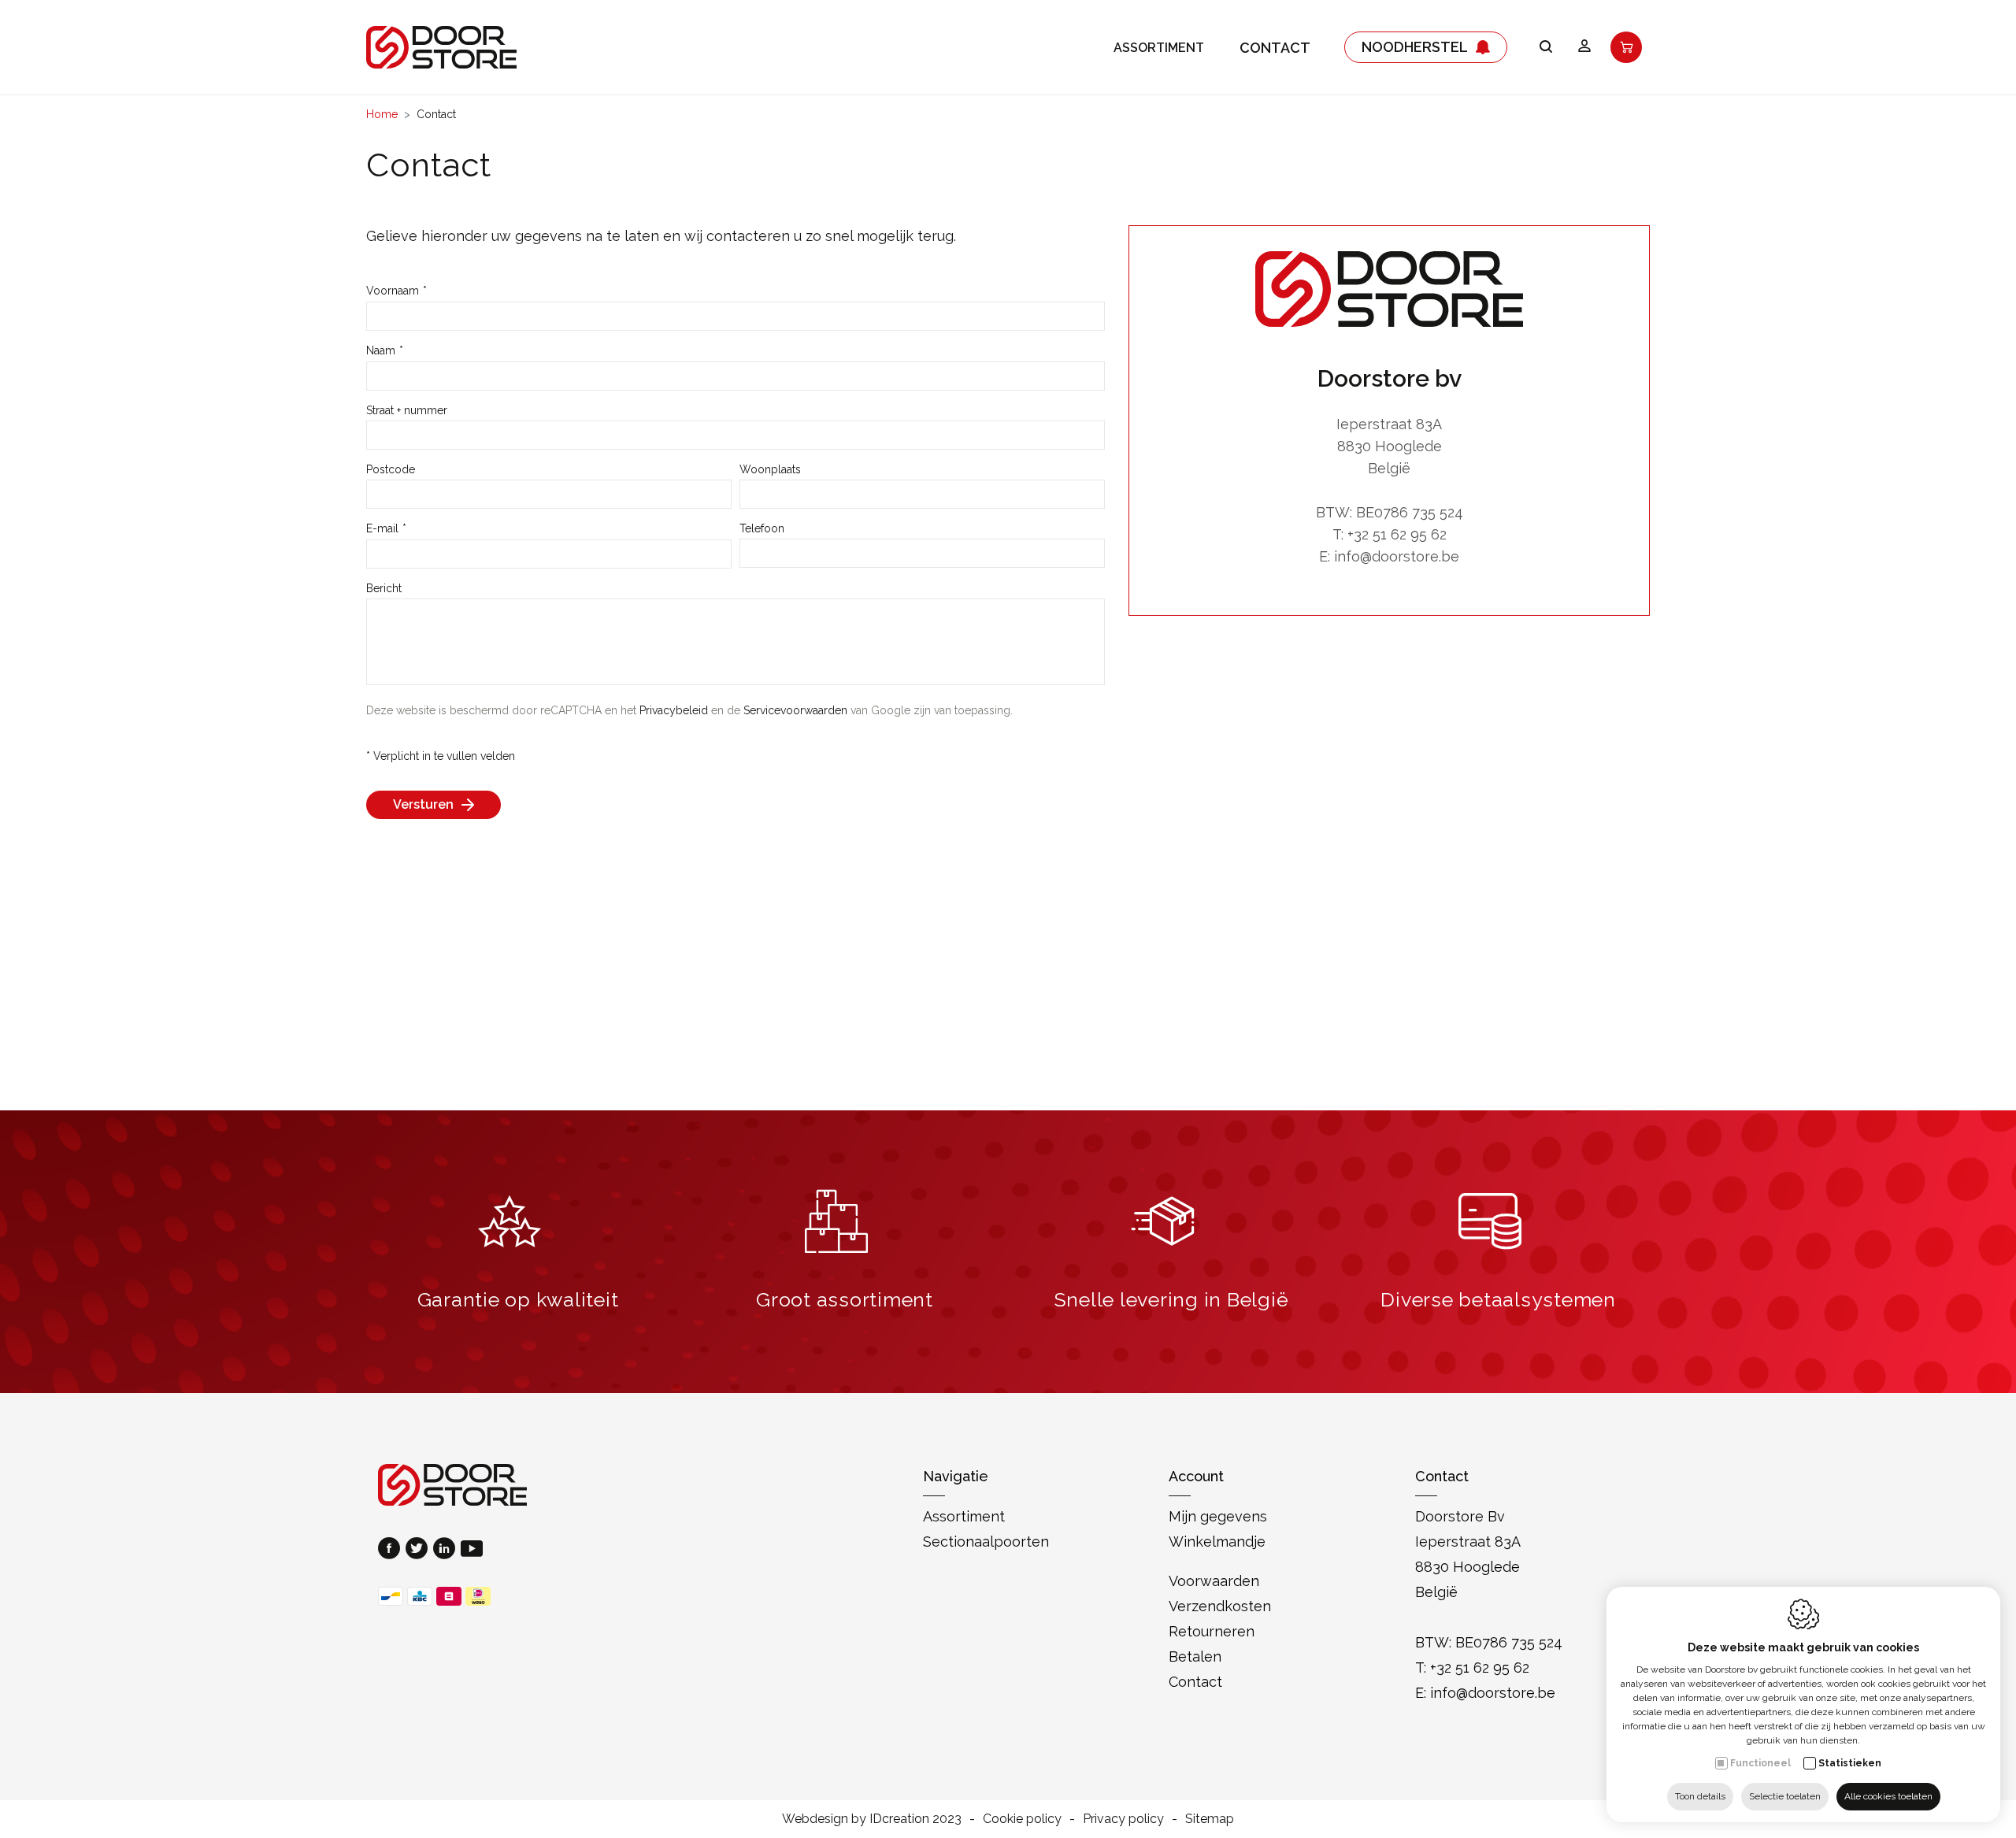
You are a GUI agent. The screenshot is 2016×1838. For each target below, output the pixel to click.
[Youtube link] (472, 1550)
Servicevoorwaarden (795, 710)
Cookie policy (1022, 1819)
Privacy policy (1123, 1819)
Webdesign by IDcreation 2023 (872, 1819)
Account (1196, 1476)
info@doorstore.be (1397, 556)
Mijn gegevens (1218, 1516)
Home (382, 114)
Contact (1275, 48)
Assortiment (1159, 48)
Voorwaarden (1214, 1581)
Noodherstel (1415, 47)
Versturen (423, 804)
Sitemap (1210, 1819)
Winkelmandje (1217, 1542)
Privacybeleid (674, 710)
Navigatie (956, 1476)
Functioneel (1760, 1763)
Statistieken (1850, 1763)
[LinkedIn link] (447, 1550)
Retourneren (1212, 1631)
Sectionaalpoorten (986, 1542)
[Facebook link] (392, 1550)
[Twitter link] (419, 1550)
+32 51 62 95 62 (1397, 534)
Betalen (1195, 1656)
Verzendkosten (1220, 1606)
